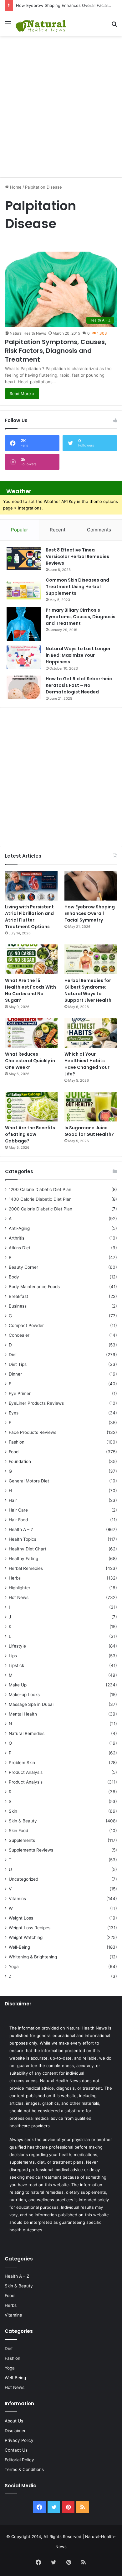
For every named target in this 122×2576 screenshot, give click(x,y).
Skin (13, 1811)
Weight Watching (26, 1937)
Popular (20, 530)
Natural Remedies (27, 1733)
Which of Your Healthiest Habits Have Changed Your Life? (87, 1064)
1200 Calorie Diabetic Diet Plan (40, 1189)
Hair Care (18, 1510)
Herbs (15, 1578)
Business (18, 1306)
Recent (58, 530)
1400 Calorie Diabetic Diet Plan (40, 1199)
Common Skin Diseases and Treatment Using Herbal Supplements (77, 587)
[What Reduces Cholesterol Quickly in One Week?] (31, 1033)
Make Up (18, 1685)
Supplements (22, 1840)
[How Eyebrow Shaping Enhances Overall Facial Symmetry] (91, 886)
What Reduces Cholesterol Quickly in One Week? (30, 1061)
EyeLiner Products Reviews (36, 1403)
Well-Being (19, 1947)
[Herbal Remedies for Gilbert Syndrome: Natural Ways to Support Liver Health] (91, 959)
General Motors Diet (29, 1481)
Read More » (22, 394)
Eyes (14, 1413)
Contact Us (16, 2450)
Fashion (17, 1442)
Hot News (19, 1597)
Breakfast (18, 1296)
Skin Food (18, 1831)
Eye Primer (20, 1393)
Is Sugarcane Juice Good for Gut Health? (89, 1131)
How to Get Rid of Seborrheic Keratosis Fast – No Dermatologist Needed (79, 685)
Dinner (15, 1374)
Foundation (20, 1461)
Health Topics (23, 1539)
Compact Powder (26, 1325)
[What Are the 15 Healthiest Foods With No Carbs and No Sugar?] (31, 959)
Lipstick (16, 1665)
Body (14, 1277)
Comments (99, 530)
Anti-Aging (19, 1228)
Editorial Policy (19, 2460)
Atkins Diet (20, 1248)
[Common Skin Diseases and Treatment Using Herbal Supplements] (24, 589)
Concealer (19, 1335)
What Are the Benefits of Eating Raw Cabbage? (30, 1134)
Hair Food (18, 1520)
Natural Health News (28, 333)
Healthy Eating (23, 1559)
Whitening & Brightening (33, 1957)
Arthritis (17, 1238)
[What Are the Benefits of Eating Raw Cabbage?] (31, 1107)
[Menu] (8, 26)
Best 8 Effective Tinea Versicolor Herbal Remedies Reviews (77, 556)
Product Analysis (26, 1772)
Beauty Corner (23, 1267)
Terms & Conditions (24, 2469)
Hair (13, 1500)
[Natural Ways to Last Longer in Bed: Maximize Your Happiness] (24, 657)
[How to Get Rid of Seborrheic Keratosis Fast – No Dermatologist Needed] (24, 687)
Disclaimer (15, 2431)
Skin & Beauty (23, 1821)
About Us (14, 2421)
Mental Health (23, 1714)
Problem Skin (22, 1763)
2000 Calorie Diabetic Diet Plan (41, 1209)
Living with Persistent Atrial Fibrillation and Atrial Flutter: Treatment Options (29, 917)
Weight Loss (21, 1918)
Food (14, 1452)
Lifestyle (17, 1646)
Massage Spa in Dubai (31, 1704)
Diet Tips (18, 1364)
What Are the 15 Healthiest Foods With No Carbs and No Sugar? (30, 990)
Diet (13, 1355)
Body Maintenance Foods (34, 1287)
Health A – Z (21, 1529)
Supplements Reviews (31, 1850)
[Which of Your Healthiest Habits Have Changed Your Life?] (91, 1033)
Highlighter (20, 1588)
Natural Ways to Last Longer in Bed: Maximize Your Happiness (78, 655)
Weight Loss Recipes (30, 1928)
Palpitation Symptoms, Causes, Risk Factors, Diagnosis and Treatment (56, 351)
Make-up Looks (24, 1695)
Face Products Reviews (33, 1432)
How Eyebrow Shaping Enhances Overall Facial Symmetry (90, 913)
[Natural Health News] (41, 24)
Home (15, 187)
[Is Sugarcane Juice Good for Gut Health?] (91, 1107)
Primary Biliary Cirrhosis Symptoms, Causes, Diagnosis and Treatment (81, 617)
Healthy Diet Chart (28, 1549)
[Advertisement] (61, 103)
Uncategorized (23, 1879)
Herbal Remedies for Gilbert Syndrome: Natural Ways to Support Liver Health (88, 990)
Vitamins (17, 1899)
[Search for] (114, 26)
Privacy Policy (19, 2440)
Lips (13, 1656)
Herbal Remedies (26, 1568)
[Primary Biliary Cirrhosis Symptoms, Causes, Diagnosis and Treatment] (24, 624)
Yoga (14, 1967)
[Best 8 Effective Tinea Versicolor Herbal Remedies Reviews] (24, 559)
